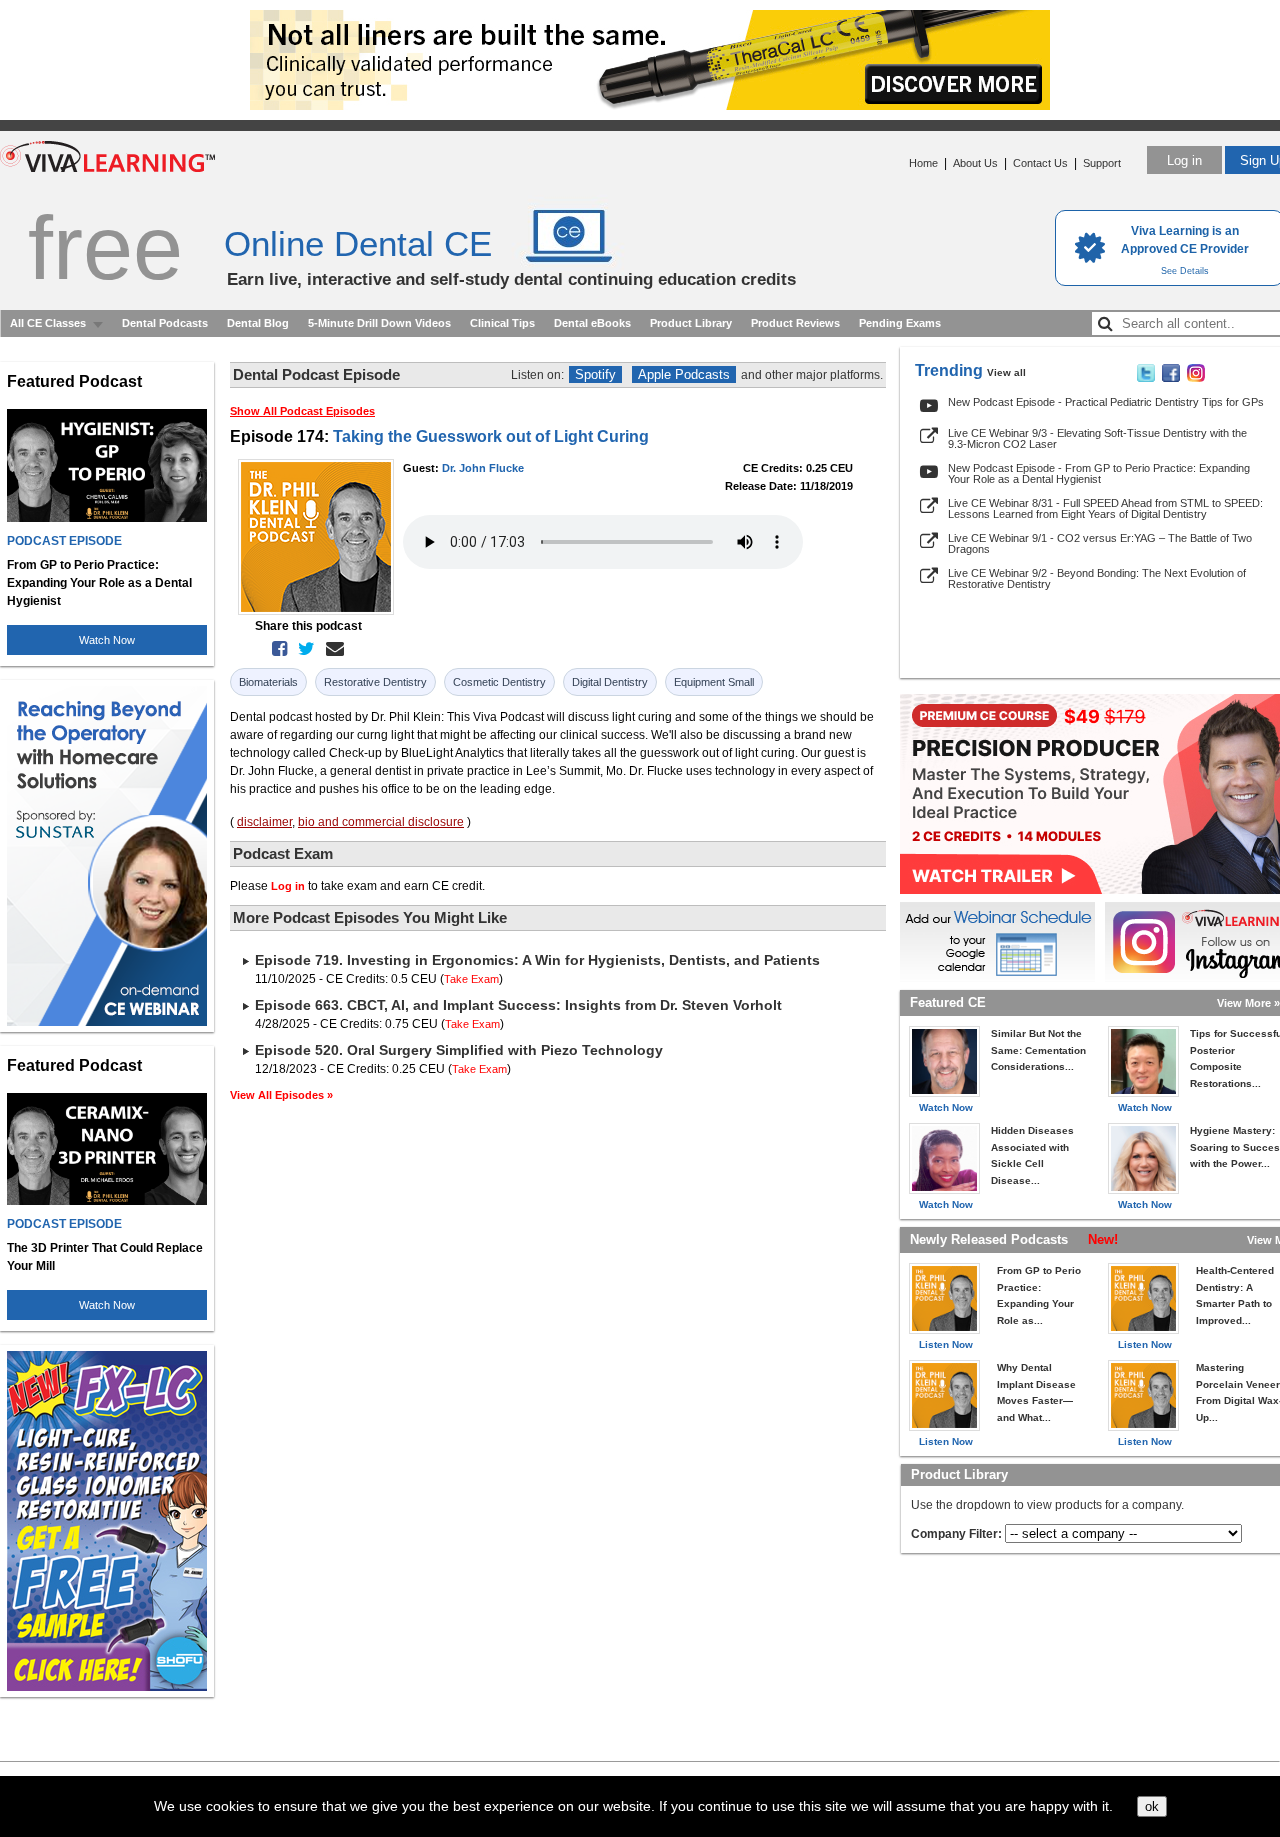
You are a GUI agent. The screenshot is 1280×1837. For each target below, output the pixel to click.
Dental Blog (258, 323)
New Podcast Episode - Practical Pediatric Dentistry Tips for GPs (1106, 402)
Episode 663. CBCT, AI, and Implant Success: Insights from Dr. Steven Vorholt (518, 1005)
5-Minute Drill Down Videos (379, 323)
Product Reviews (795, 323)
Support (1102, 163)
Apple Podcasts (684, 374)
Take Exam (471, 979)
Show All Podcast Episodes (302, 411)
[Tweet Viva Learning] (1146, 378)
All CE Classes (48, 323)
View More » (1248, 1003)
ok (1152, 1806)
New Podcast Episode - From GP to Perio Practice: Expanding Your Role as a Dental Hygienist (1099, 473)
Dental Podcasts (165, 323)
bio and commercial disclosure (381, 822)
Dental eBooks (592, 323)
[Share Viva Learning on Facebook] (1171, 378)
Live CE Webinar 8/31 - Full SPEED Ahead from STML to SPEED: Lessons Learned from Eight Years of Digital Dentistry (1105, 508)
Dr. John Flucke (483, 468)
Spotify (595, 374)
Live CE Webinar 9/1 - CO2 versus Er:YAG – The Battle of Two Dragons (1100, 543)
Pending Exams (900, 323)
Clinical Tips (502, 323)
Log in (1184, 160)
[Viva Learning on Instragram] (1196, 378)
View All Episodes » (281, 1095)
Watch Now (107, 640)
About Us (975, 163)
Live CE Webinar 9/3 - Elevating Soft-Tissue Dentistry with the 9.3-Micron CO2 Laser (1097, 438)
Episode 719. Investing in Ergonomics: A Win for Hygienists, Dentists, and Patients (537, 960)
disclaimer (264, 822)
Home (923, 163)
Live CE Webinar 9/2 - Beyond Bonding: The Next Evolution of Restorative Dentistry (1097, 578)
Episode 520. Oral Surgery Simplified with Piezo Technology (459, 1050)
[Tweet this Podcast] (302, 649)
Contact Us (1040, 163)
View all (1006, 372)
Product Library (691, 323)
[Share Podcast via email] (331, 649)
